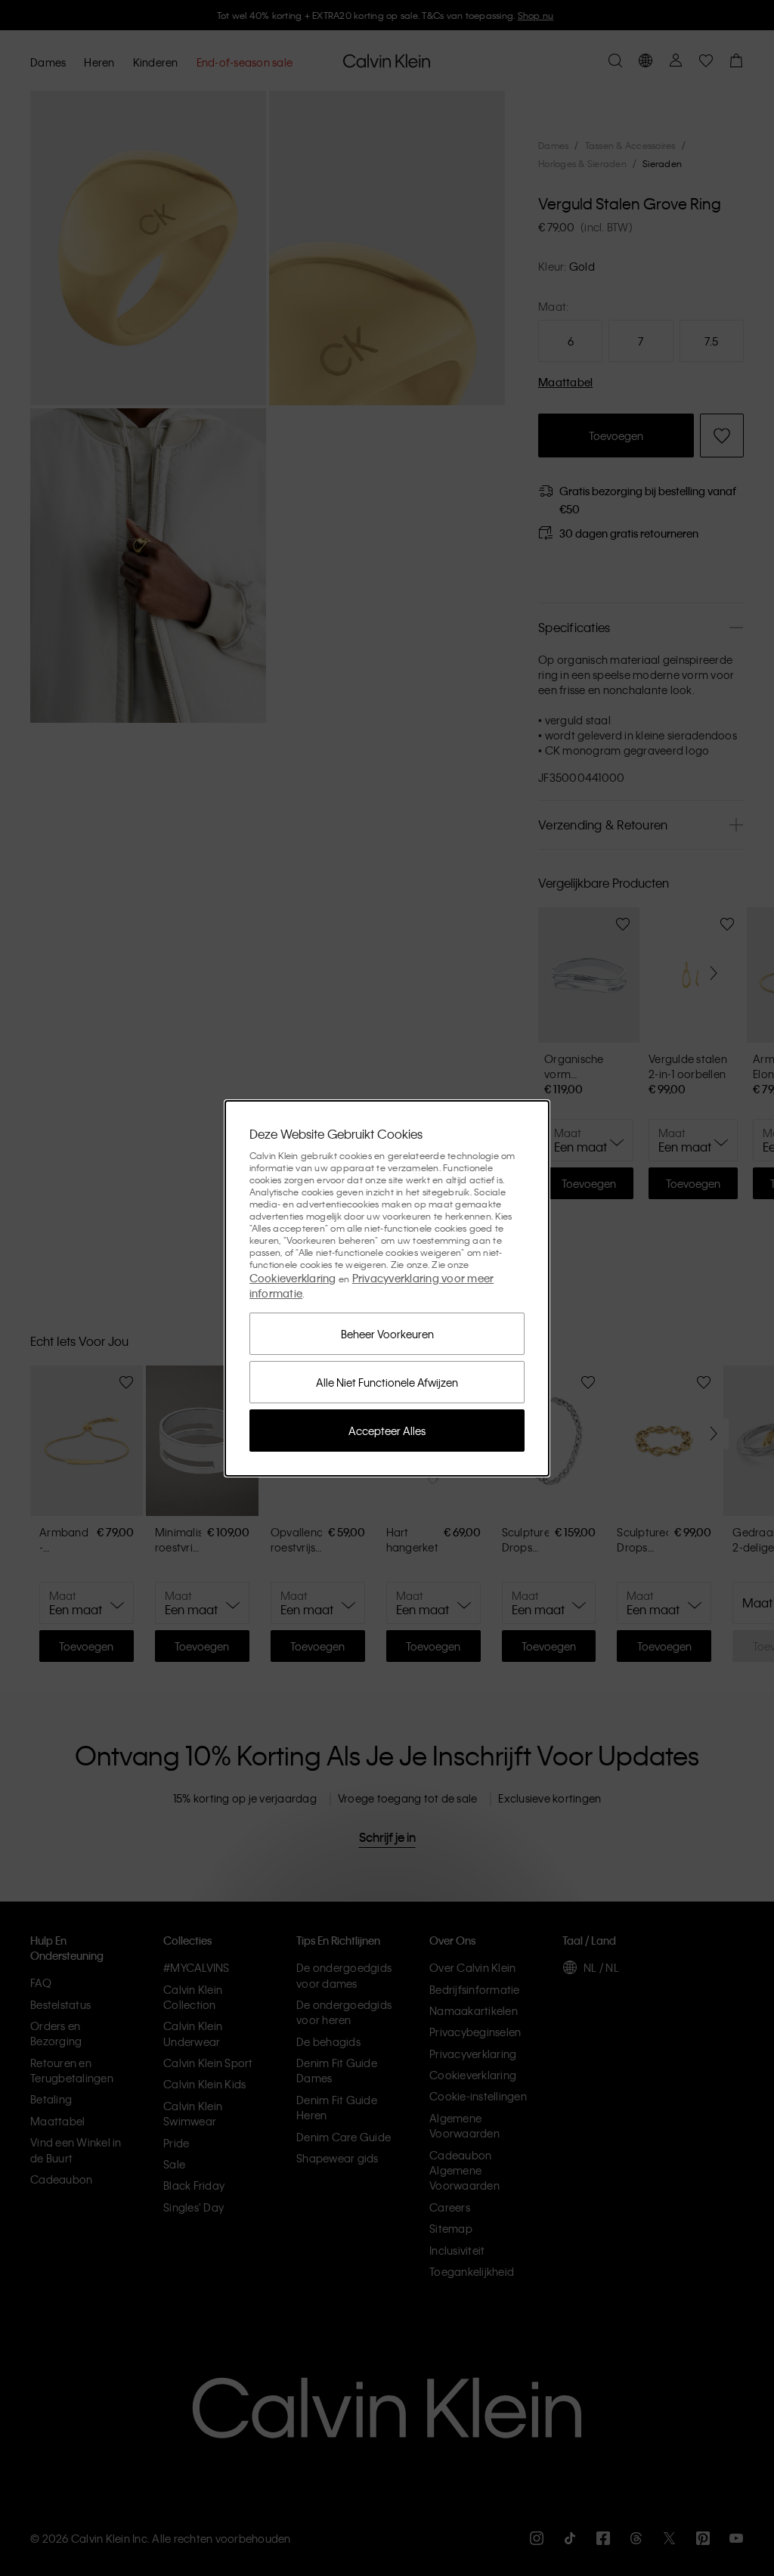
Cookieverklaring (293, 1278)
